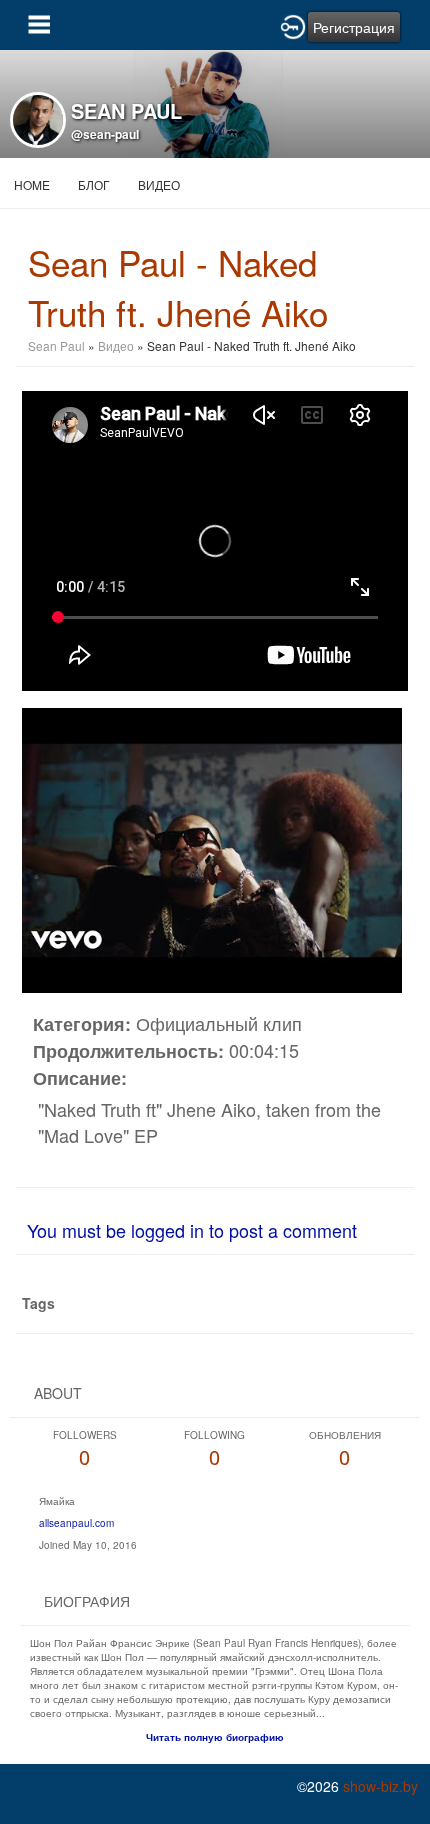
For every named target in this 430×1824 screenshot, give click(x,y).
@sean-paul (105, 134)
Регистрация (354, 27)
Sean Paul (56, 345)
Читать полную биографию (215, 1737)
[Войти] (293, 25)
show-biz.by (380, 1786)
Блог (94, 184)
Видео (159, 184)
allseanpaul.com (76, 1523)
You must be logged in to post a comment (192, 1230)
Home (32, 184)
